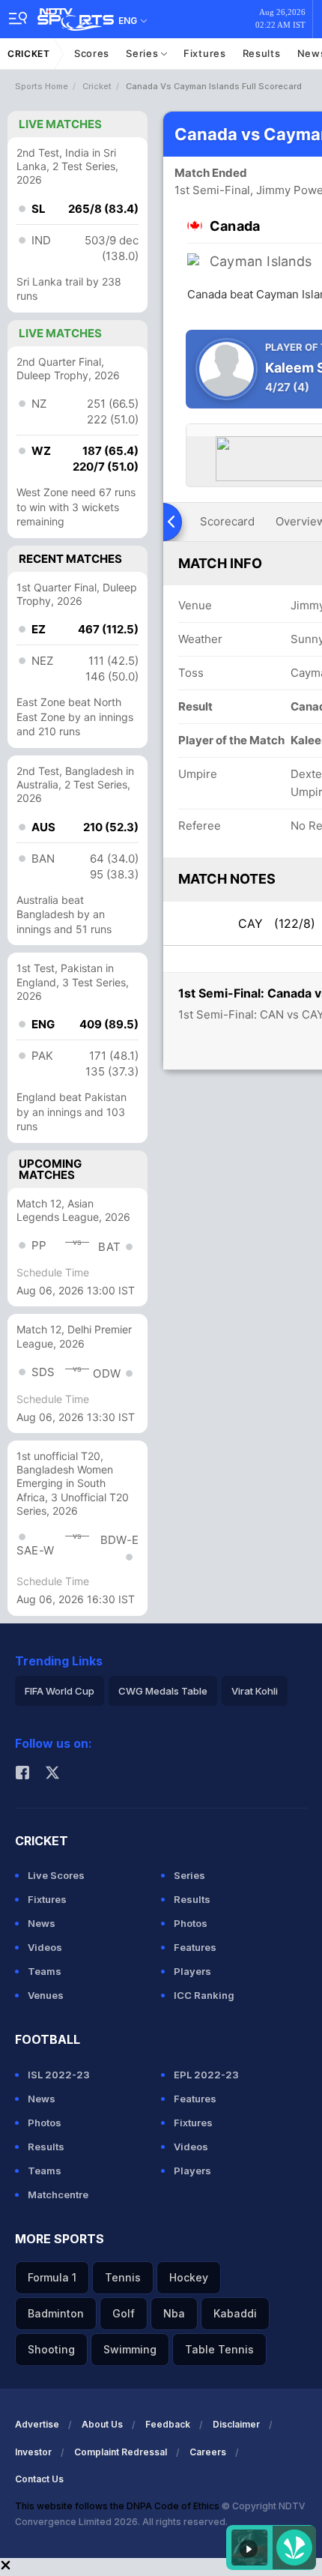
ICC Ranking (204, 1995)
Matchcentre (58, 2195)
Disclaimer (236, 2424)
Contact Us (39, 2479)
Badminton (56, 2313)
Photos (191, 1923)
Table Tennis (219, 2349)
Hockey (189, 2277)
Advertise (37, 2424)
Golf (124, 2313)
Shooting (51, 2349)
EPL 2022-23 (206, 2075)
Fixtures (205, 53)
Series (143, 53)
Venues (46, 1995)
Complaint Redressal (121, 2452)
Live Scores (56, 1875)
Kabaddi (235, 2313)
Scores (92, 53)
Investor (33, 2452)
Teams (45, 1971)
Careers (208, 2452)
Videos (45, 1947)
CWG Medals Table (163, 1691)
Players (192, 1971)
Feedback (168, 2424)
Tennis (123, 2277)
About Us (102, 2424)
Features (195, 1947)
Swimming (130, 2349)
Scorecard (227, 521)
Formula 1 (52, 2277)
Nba (174, 2313)
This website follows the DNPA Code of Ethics (118, 2506)
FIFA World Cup (60, 1691)
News (42, 1923)
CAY (277, 923)
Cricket (29, 54)
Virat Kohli (255, 1691)
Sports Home (42, 86)
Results (262, 53)
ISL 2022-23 (59, 2075)
